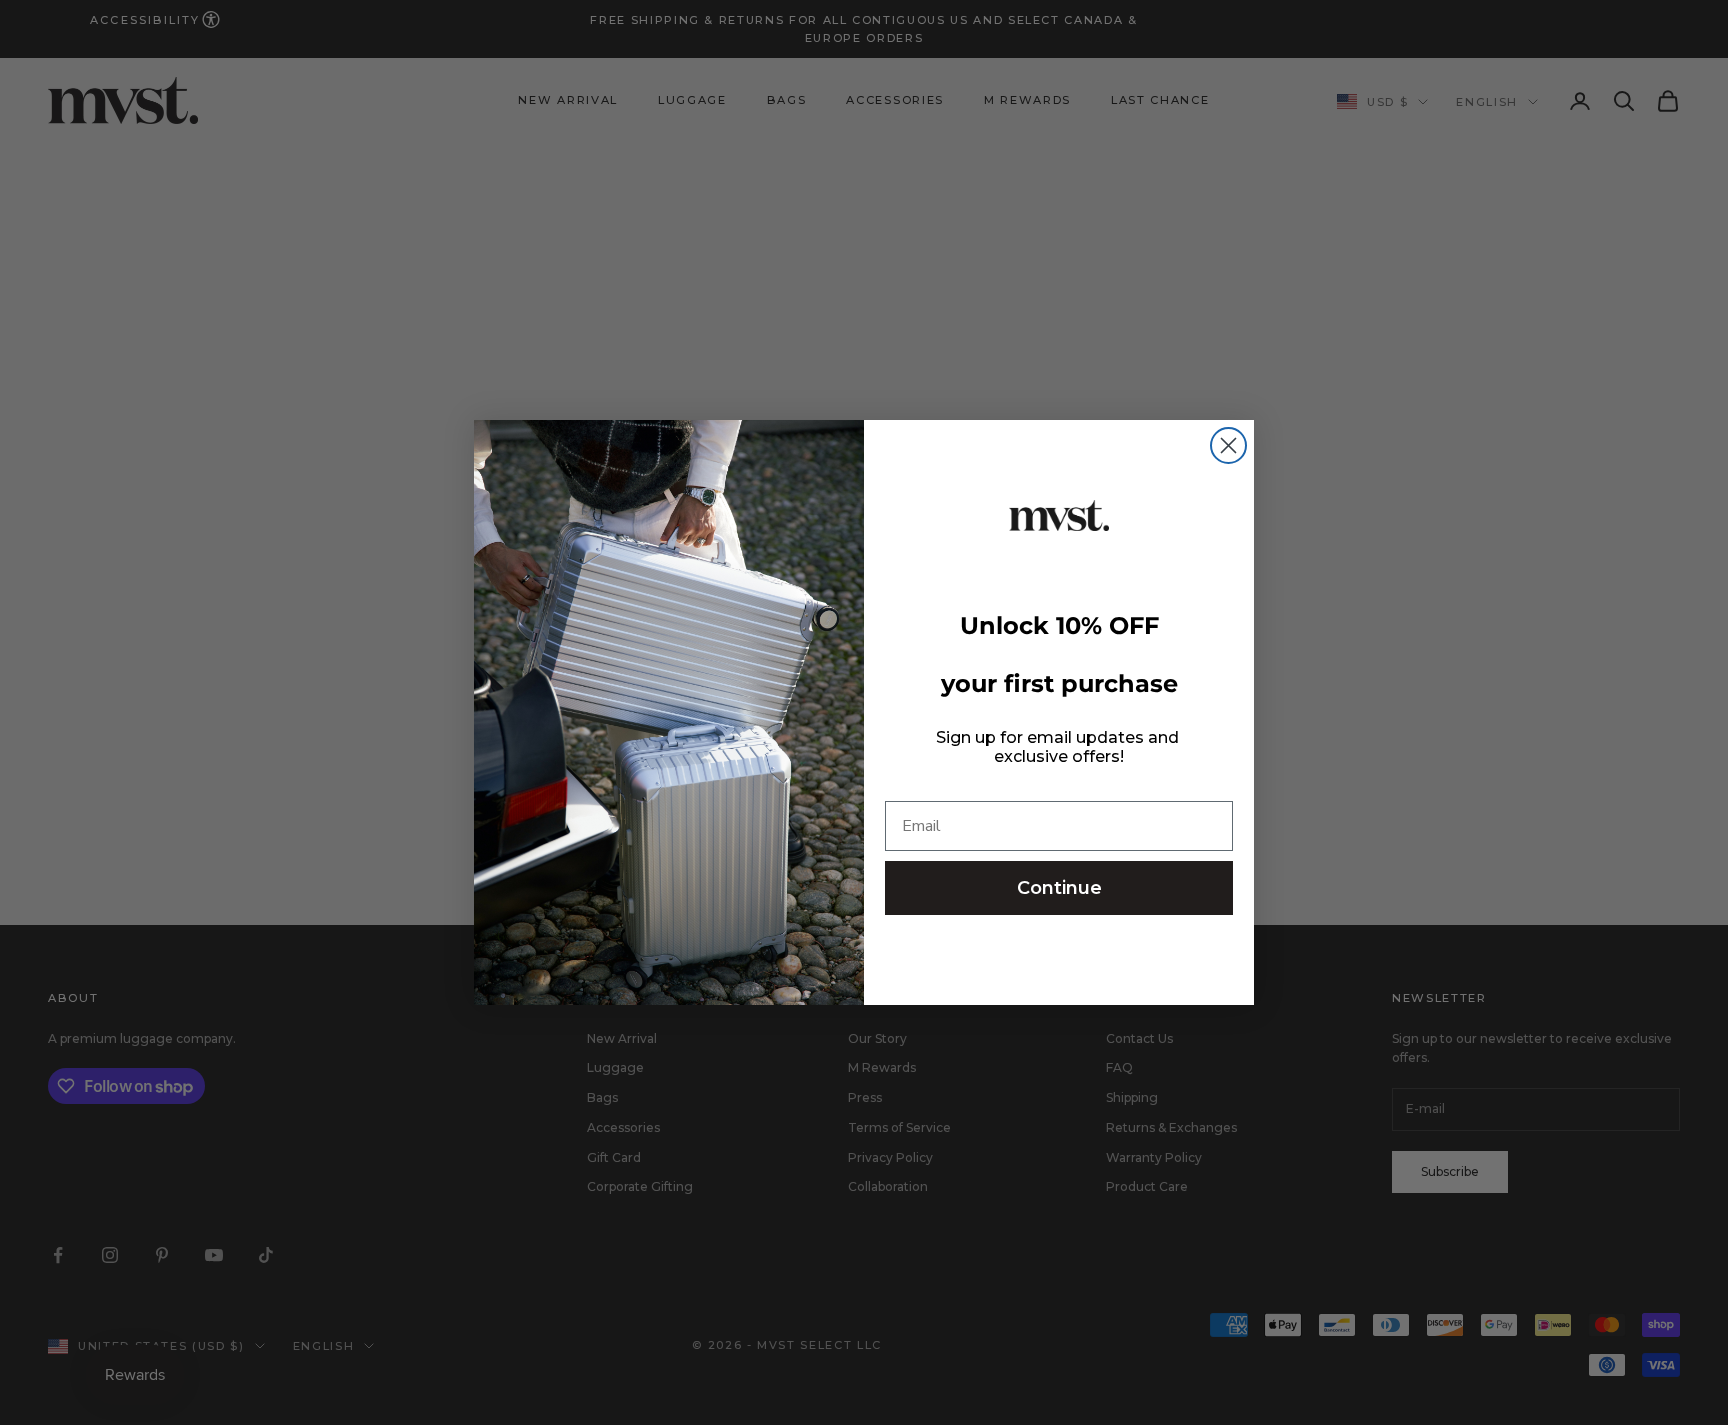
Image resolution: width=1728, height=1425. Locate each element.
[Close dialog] (1228, 445)
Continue (1059, 888)
